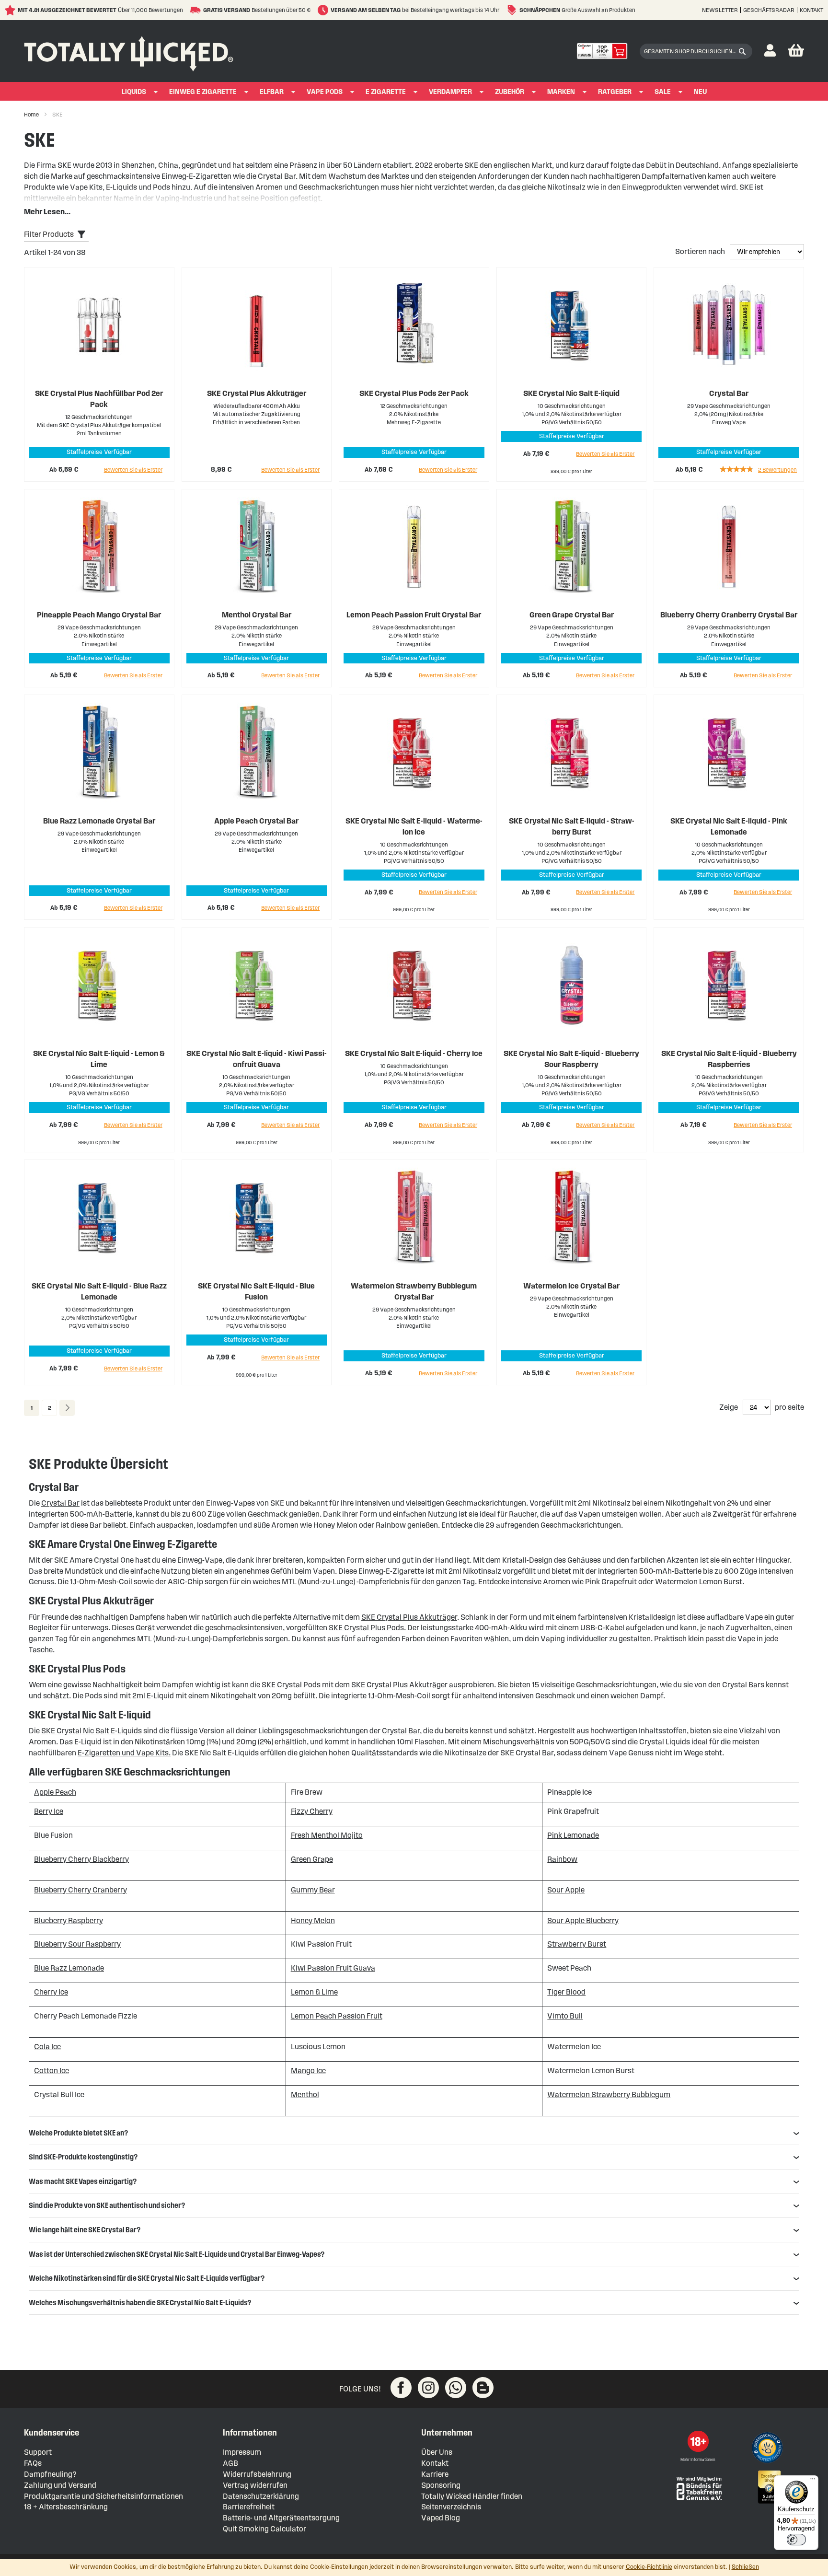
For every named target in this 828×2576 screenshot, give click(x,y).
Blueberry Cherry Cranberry (80, 1890)
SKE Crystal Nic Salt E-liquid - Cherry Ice (414, 1053)
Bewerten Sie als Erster (133, 470)
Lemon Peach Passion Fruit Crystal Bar (414, 615)
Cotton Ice (52, 2071)
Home (32, 114)
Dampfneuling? (50, 2474)
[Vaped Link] (483, 2388)
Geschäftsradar (769, 10)
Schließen (745, 2567)
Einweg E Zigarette (203, 92)
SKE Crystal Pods (291, 1685)
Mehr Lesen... (47, 212)
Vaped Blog (441, 2518)
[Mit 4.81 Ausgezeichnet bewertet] (11, 10)
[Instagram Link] (428, 2388)
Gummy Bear (313, 1890)
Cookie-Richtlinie (649, 2567)
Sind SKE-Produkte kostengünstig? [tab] (83, 2157)
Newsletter (720, 10)
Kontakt (811, 10)
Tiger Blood (566, 1992)
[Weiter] (67, 1408)
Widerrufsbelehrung (257, 2474)
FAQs (33, 2463)
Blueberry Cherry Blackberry (81, 1859)
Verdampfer (450, 92)
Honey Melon (313, 1920)
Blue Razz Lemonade (69, 1968)
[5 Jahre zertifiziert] (769, 2487)
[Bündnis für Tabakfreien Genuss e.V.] (698, 2488)
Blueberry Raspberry (69, 1920)
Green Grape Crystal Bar (572, 615)
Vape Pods (325, 92)
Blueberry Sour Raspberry (77, 1944)
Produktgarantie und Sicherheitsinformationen (103, 2496)
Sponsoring (441, 2485)
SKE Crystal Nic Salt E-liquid (571, 393)
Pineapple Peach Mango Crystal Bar (99, 615)
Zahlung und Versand (60, 2485)
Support (38, 2452)
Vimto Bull (565, 2016)
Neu (700, 92)
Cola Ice (47, 2047)
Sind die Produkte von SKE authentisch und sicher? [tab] (107, 2205)
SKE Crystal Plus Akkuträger (257, 393)
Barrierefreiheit (249, 2507)
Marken (561, 92)
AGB (230, 2463)
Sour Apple (566, 1890)
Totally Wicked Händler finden (472, 2496)
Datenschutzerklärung (261, 2496)
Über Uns (437, 2452)
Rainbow (562, 1859)
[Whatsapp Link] (456, 2388)
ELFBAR (272, 92)
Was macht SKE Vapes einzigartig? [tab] (83, 2181)
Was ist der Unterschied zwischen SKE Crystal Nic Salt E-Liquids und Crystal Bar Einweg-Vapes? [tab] (177, 2254)
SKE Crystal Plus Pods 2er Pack (414, 393)
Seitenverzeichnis (451, 2507)
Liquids (134, 92)
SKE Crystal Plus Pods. (367, 1628)
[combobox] (696, 51)
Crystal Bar (729, 393)
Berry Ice (49, 1811)
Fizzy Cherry (312, 1811)
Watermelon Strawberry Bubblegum (609, 2094)
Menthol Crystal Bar (257, 615)
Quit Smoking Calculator (264, 2529)
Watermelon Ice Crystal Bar (571, 1286)
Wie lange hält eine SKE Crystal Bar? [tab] (85, 2230)
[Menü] (813, 2481)
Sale (663, 92)
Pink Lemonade (573, 1835)
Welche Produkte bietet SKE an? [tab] (78, 2133)
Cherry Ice (51, 1992)
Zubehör (510, 92)
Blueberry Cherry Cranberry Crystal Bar (729, 615)
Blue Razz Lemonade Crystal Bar (99, 821)
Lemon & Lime (314, 1992)
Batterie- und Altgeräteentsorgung (281, 2518)
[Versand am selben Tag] (324, 10)
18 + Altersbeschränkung (66, 2507)
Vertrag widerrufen (255, 2485)
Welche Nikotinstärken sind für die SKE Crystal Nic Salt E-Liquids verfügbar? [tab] (147, 2278)
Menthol (305, 2094)
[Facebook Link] (401, 2388)
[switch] (796, 2540)
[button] (770, 51)
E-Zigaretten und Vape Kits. (124, 1753)
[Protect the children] (769, 2449)
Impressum (242, 2452)
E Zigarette (386, 92)
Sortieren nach (701, 251)
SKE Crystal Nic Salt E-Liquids (92, 1731)
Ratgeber (615, 92)
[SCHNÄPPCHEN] (513, 10)
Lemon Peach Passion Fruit (337, 2016)
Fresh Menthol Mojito (327, 1835)
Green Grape (312, 1859)
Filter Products (49, 234)
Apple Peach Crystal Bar (256, 821)
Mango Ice (308, 2071)
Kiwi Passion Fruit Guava (333, 1968)
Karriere (435, 2474)
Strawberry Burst (577, 1944)
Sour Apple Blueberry (583, 1920)
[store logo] (129, 51)
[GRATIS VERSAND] (197, 10)
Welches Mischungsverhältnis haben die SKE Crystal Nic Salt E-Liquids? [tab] (140, 2303)
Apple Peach (55, 1792)
